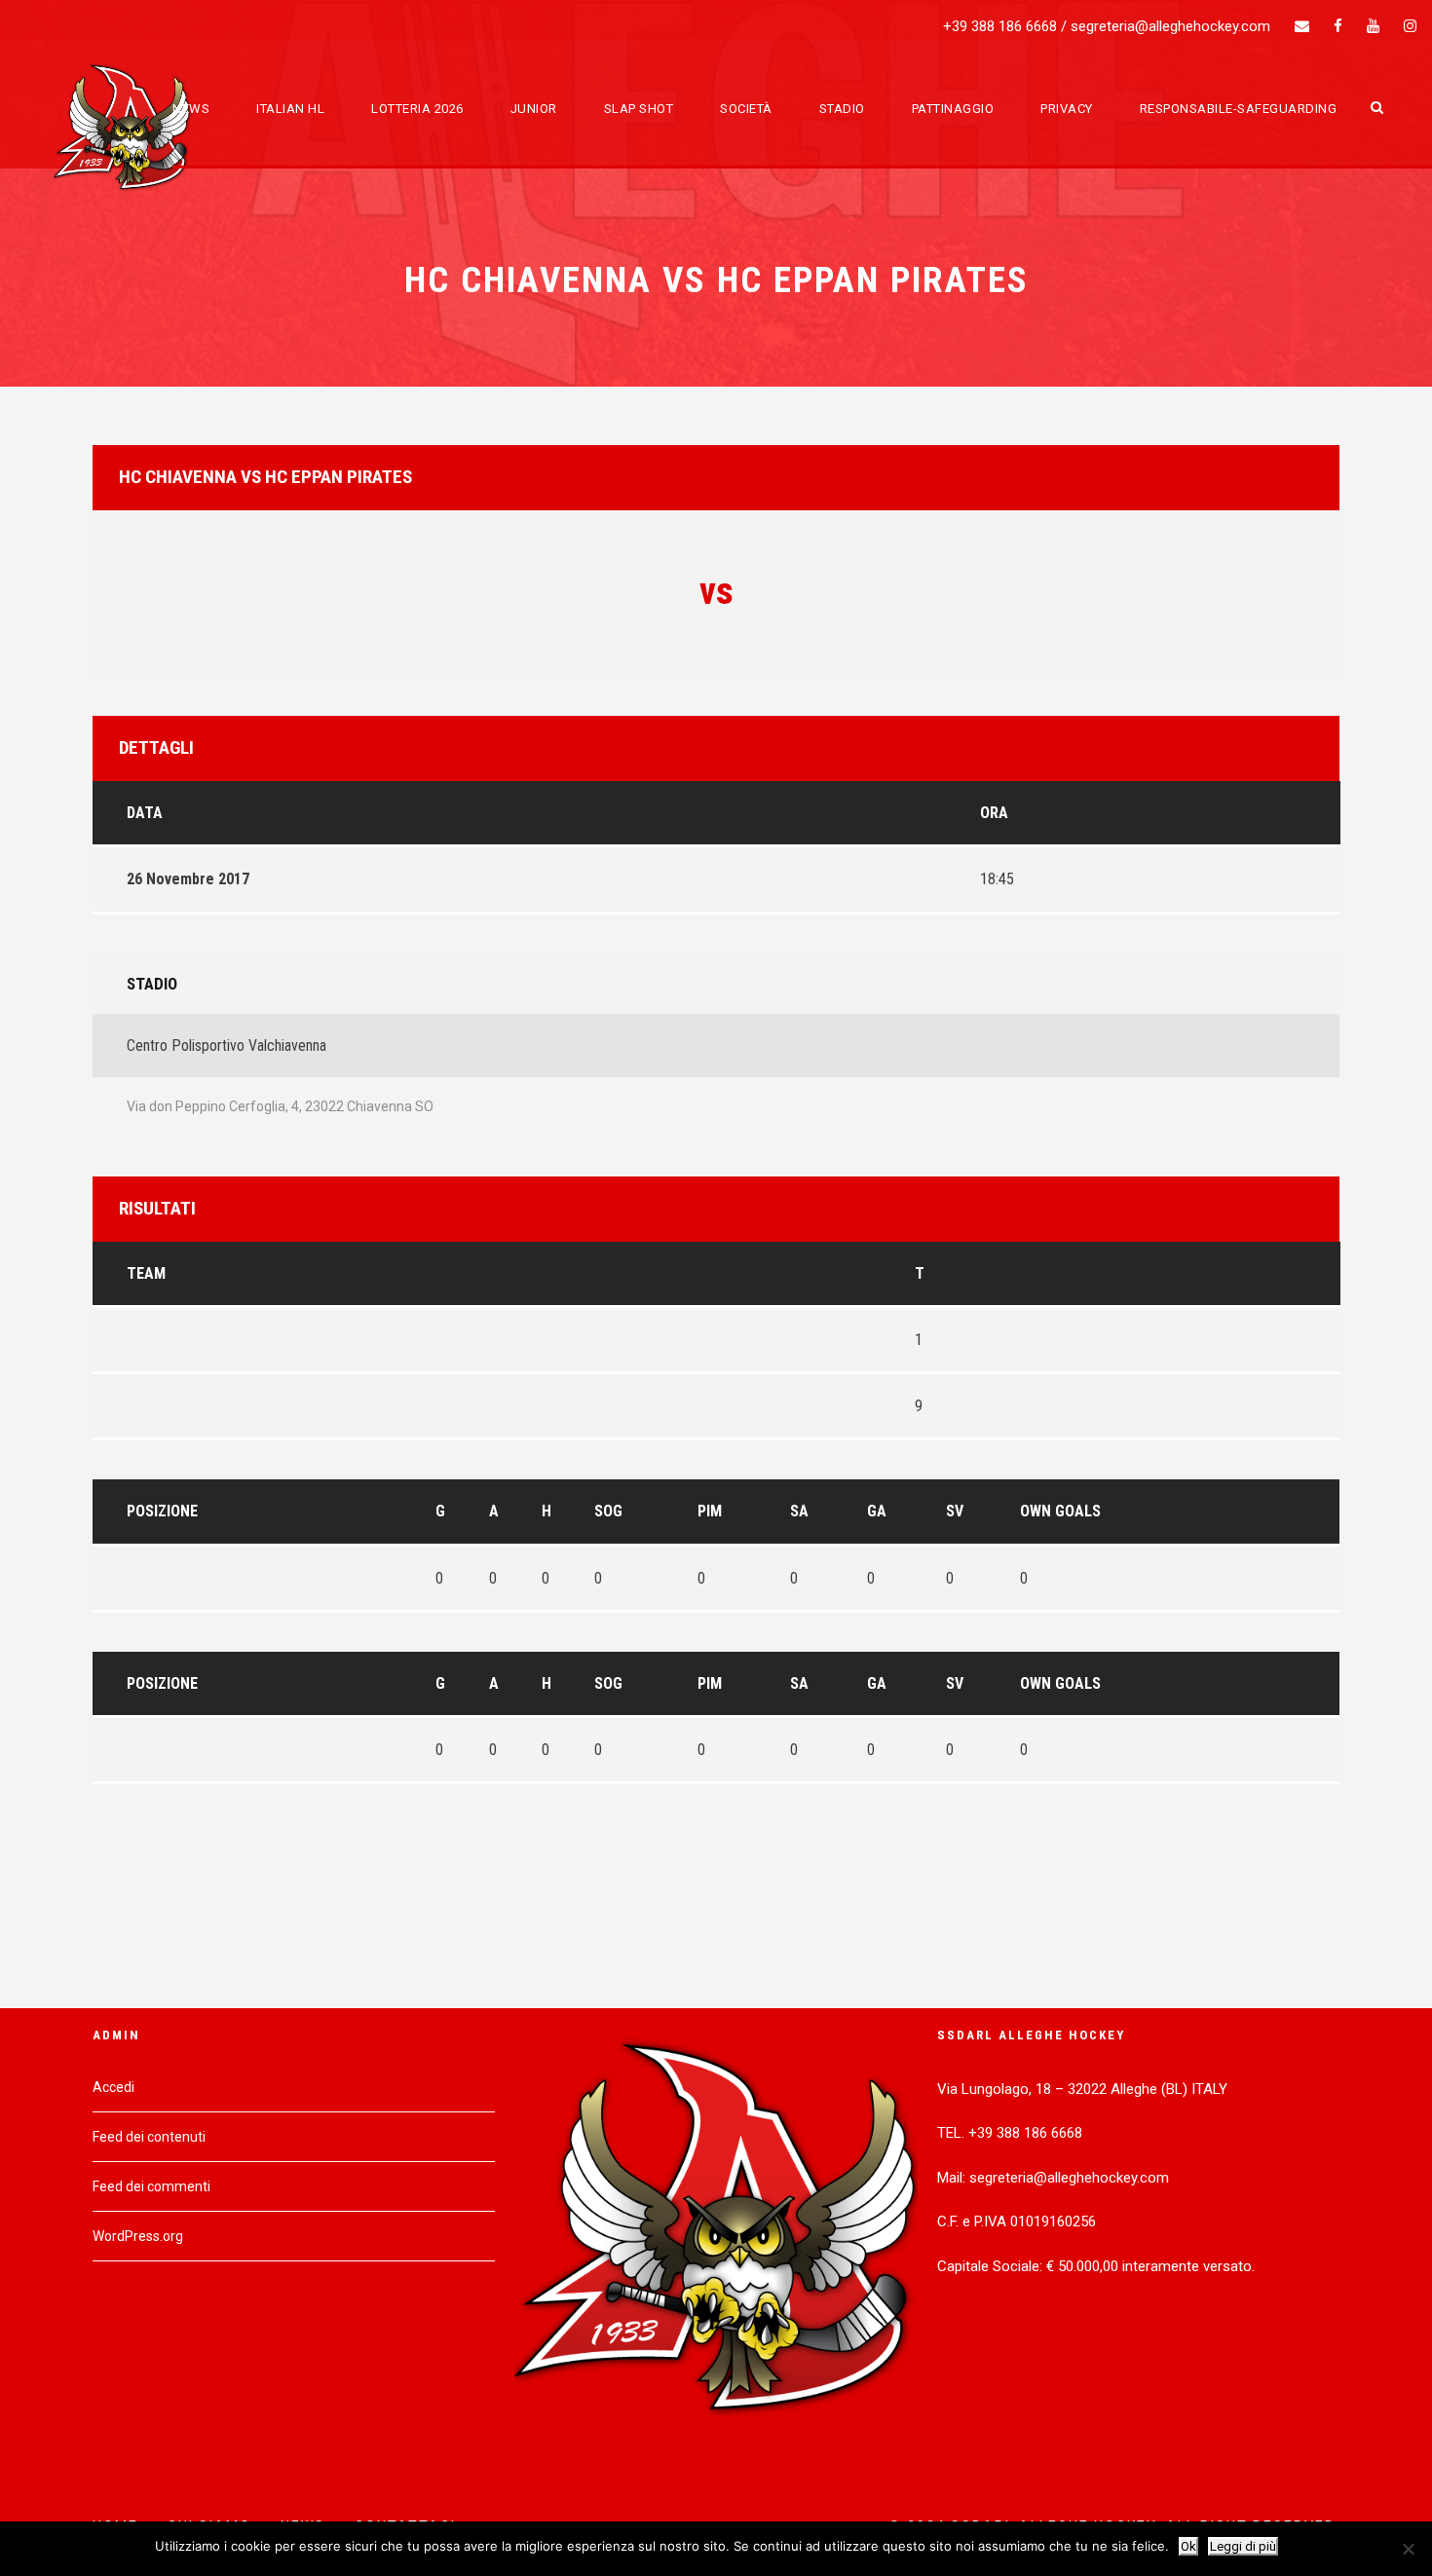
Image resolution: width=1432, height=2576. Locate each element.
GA (877, 1511)
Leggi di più (1243, 2546)
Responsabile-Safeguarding (1239, 109)
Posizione (162, 1511)
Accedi (113, 2087)
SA (799, 1511)
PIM (710, 1511)
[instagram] (1410, 26)
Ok (1188, 2546)
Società (746, 109)
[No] (1408, 2549)
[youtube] (1373, 26)
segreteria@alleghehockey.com (1170, 26)
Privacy (1067, 109)
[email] (1302, 26)
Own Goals (1060, 1511)
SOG (608, 1511)
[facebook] (1338, 26)
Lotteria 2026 (417, 109)
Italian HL (290, 109)
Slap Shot (639, 109)
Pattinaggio (953, 109)
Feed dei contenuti (149, 2137)
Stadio (842, 109)
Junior (534, 109)
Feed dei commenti (151, 2186)
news (191, 109)
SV (955, 1511)
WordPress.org (138, 2236)
